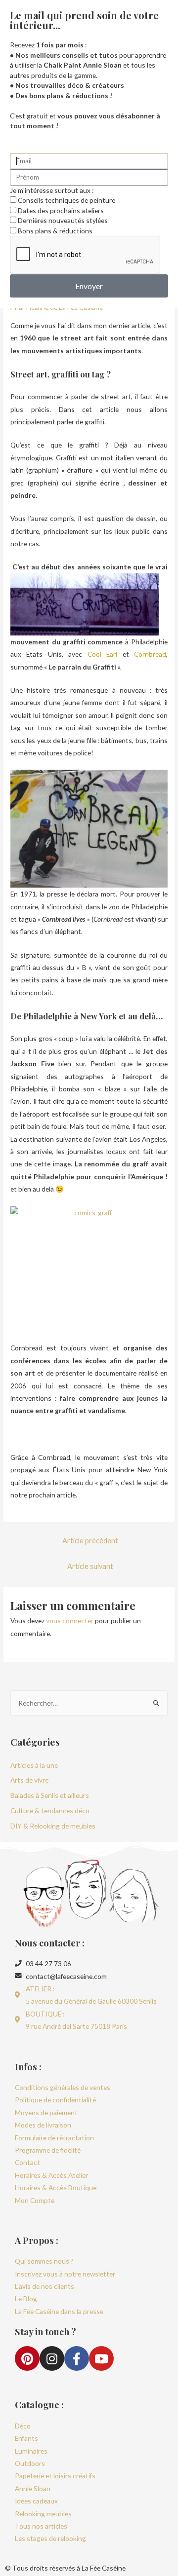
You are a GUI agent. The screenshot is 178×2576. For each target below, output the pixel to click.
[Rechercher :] (89, 1703)
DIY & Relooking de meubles (53, 1826)
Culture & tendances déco (50, 1811)
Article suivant (90, 1566)
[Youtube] (101, 2358)
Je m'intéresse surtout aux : (52, 190)
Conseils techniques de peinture (67, 200)
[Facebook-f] (77, 2358)
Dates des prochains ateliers (61, 210)
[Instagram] (52, 2358)
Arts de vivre (29, 1780)
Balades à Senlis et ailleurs (50, 1795)
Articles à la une (34, 1765)
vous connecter (70, 1621)
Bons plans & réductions (55, 231)
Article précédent (90, 1541)
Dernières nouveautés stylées (63, 220)
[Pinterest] (27, 2358)
